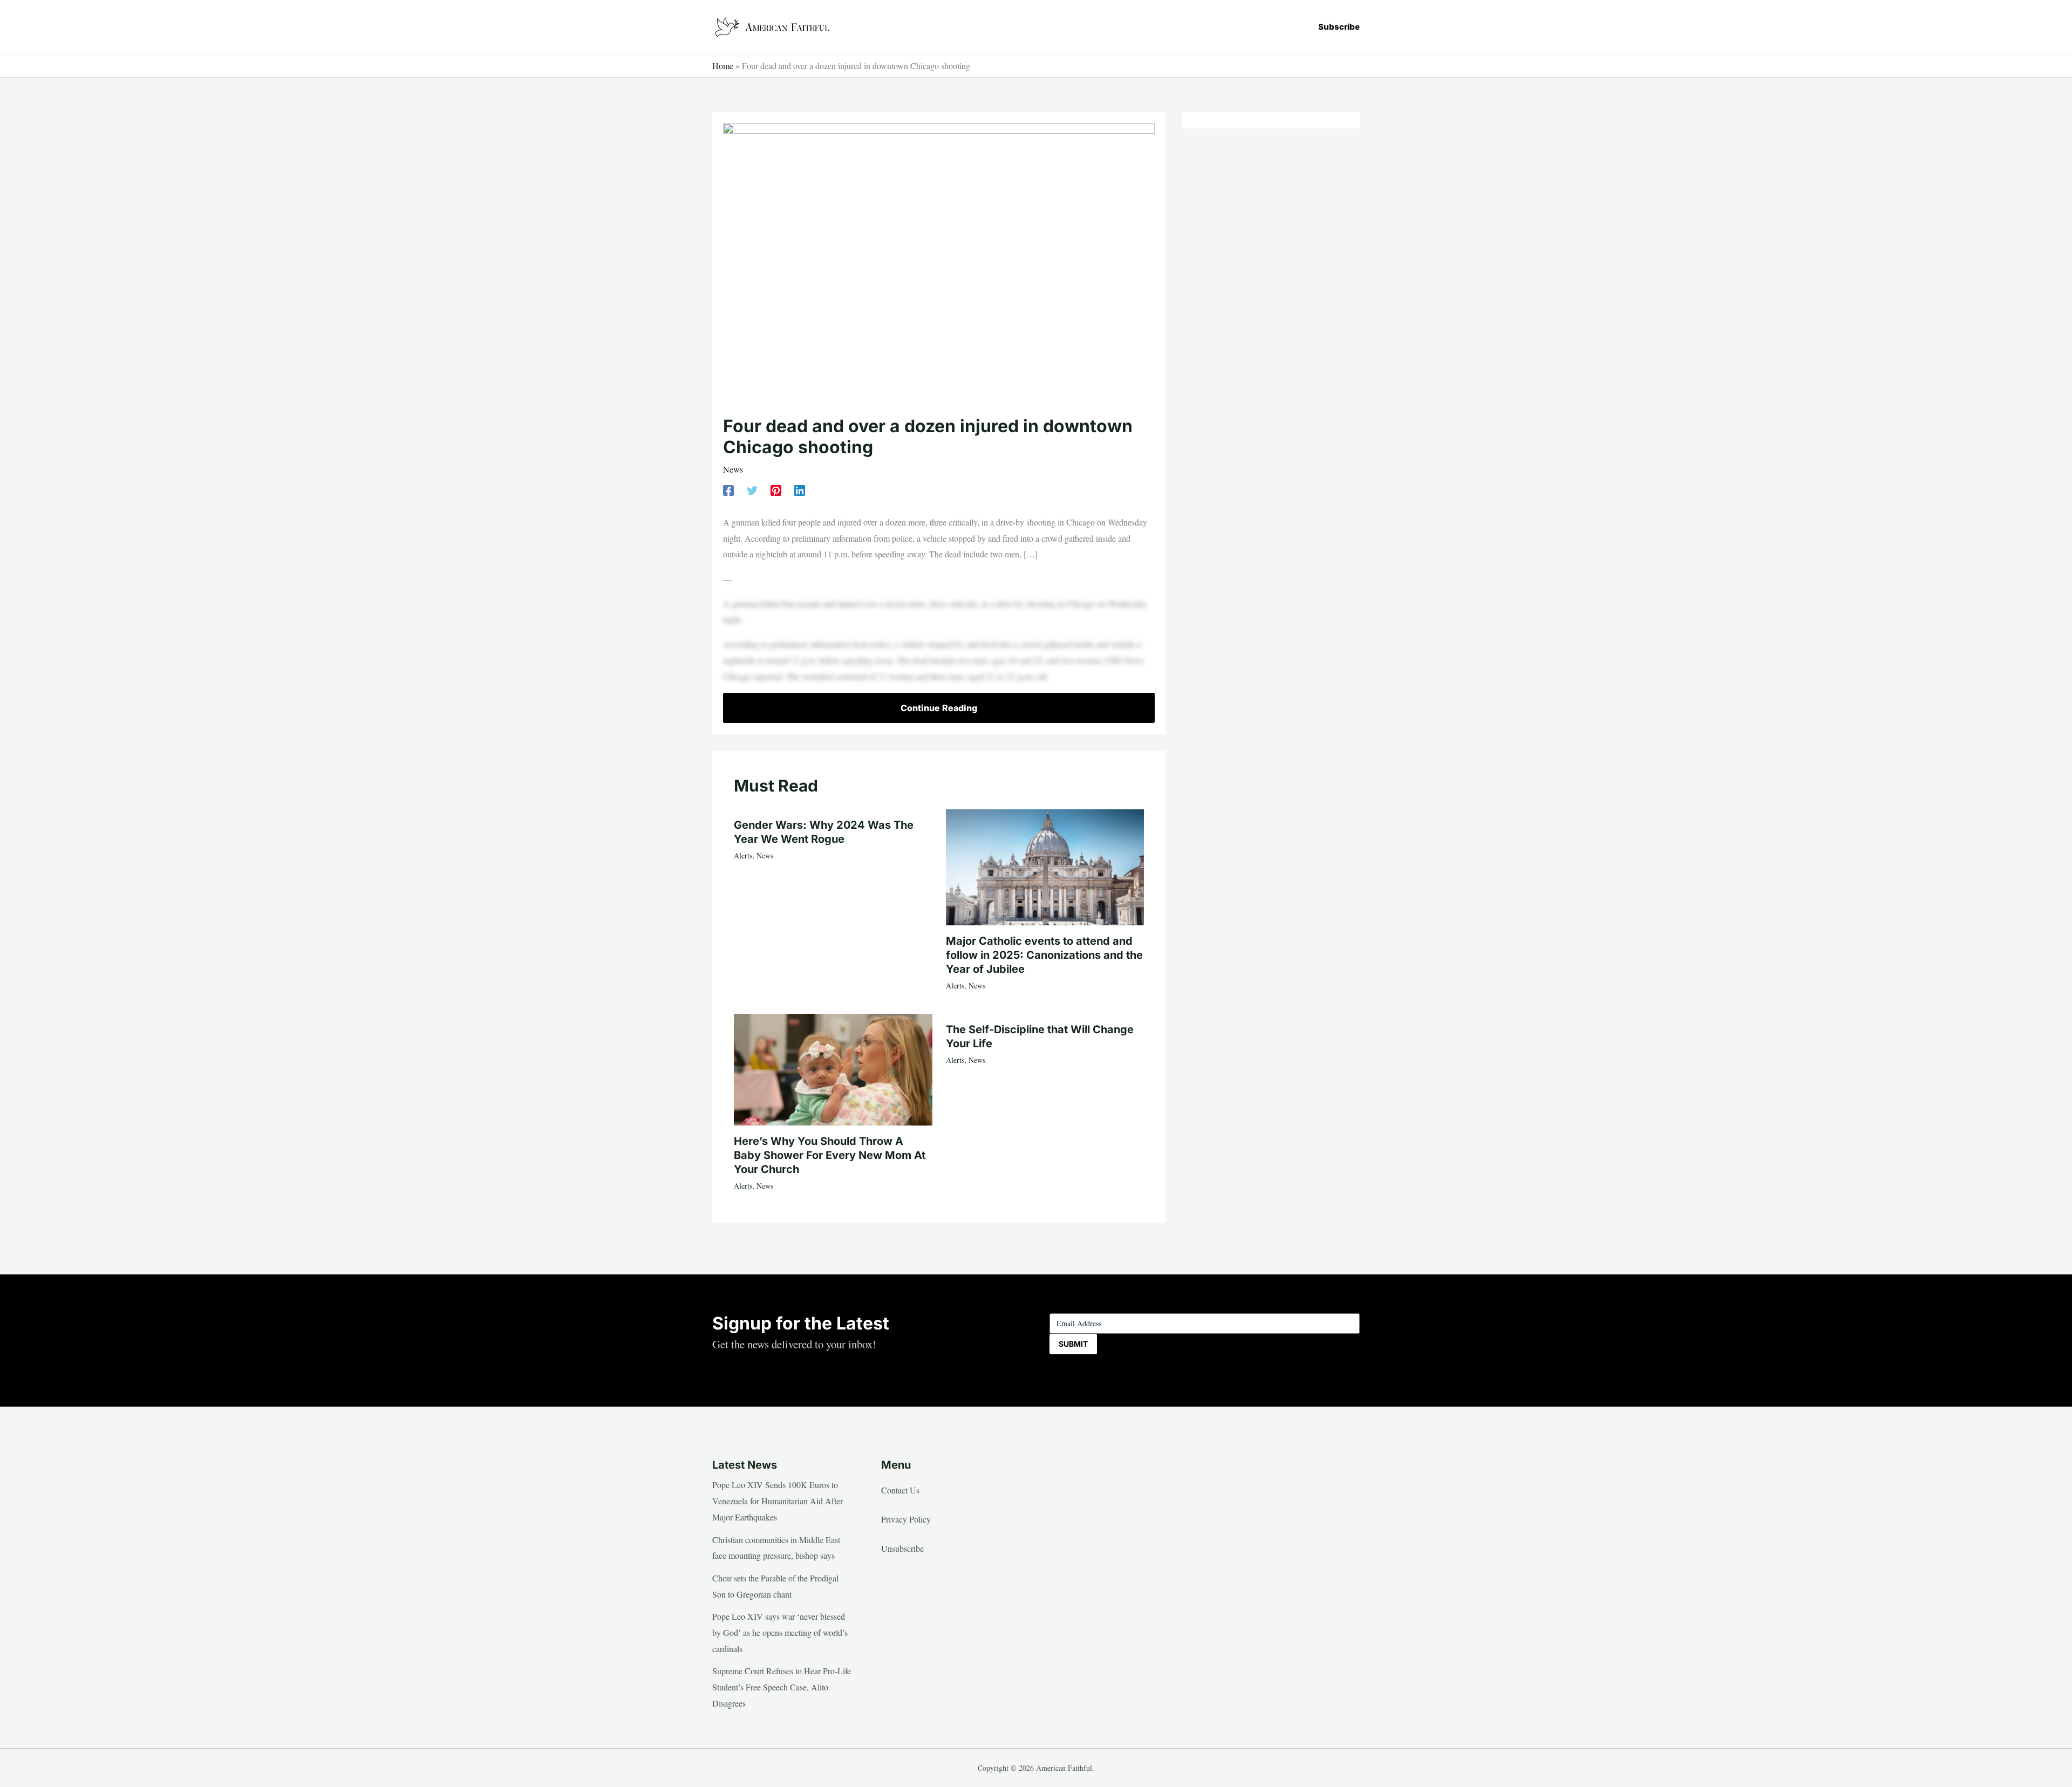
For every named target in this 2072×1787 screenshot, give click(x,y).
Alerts (743, 855)
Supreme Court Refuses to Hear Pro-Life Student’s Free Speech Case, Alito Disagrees (782, 1687)
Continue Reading (939, 708)
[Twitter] (752, 489)
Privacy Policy (906, 1519)
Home (723, 66)
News (733, 469)
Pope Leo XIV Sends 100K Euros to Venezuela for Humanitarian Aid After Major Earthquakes (778, 1500)
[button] (1339, 27)
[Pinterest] (776, 489)
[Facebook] (728, 489)
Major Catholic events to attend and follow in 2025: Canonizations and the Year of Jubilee (1044, 955)
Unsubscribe (902, 1548)
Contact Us (900, 1490)
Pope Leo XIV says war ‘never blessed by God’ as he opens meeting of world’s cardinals (780, 1632)
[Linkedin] (800, 489)
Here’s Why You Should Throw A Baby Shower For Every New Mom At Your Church (830, 1155)
